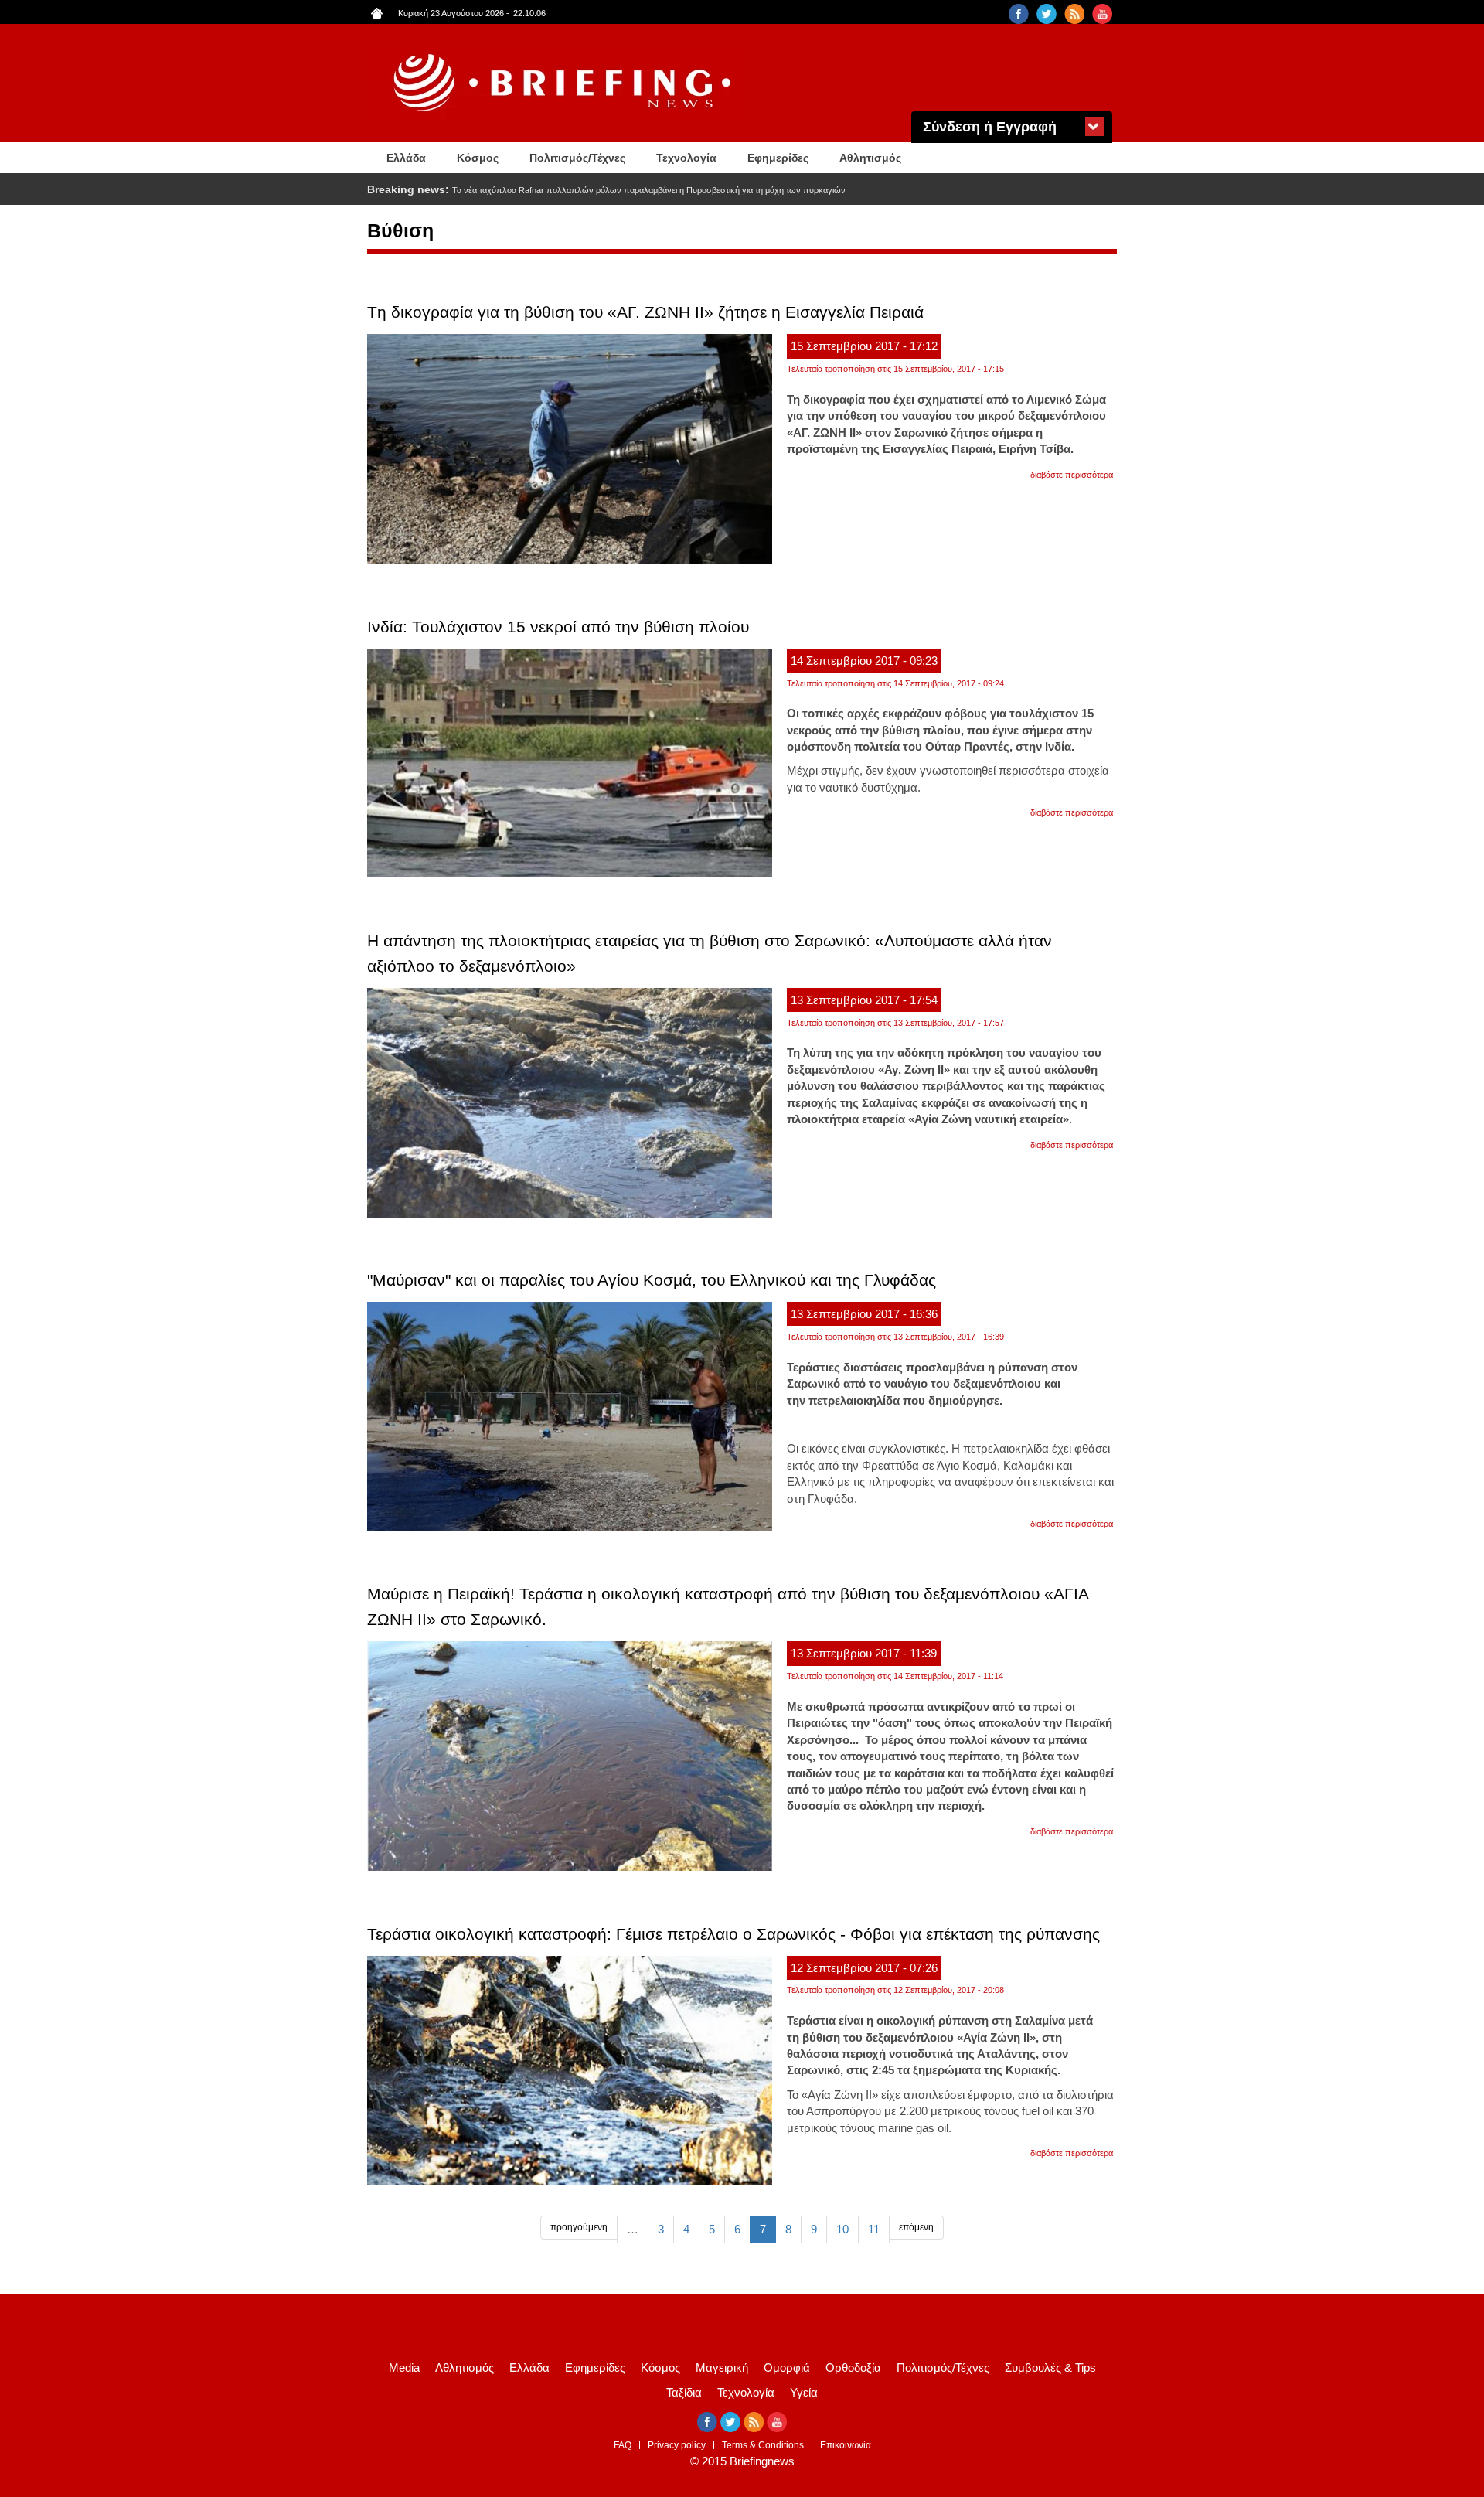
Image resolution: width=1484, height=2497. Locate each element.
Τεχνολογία (686, 158)
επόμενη (916, 2227)
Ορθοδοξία (853, 2368)
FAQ (623, 2445)
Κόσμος (478, 158)
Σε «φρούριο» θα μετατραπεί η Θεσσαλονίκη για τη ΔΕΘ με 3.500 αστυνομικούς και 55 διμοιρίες (629, 190)
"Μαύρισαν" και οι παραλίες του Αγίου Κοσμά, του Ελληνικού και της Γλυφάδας (652, 1280)
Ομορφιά (787, 2368)
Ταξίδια (684, 2392)
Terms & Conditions (763, 2445)
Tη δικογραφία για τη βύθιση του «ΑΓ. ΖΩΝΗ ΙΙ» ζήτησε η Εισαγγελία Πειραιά (645, 312)
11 (874, 2229)
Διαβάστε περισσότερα (1072, 475)
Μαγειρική (722, 2368)
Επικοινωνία (846, 2445)
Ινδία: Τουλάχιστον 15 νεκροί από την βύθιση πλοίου (558, 627)
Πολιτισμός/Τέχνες (577, 158)
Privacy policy (677, 2445)
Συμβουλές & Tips (1050, 2368)
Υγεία (804, 2392)
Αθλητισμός (870, 158)
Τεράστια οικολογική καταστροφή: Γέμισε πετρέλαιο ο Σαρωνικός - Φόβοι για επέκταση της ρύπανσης (733, 1934)
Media (404, 2368)
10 (842, 2229)
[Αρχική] (564, 83)
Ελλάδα (406, 158)
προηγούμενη (579, 2227)
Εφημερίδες (778, 158)
